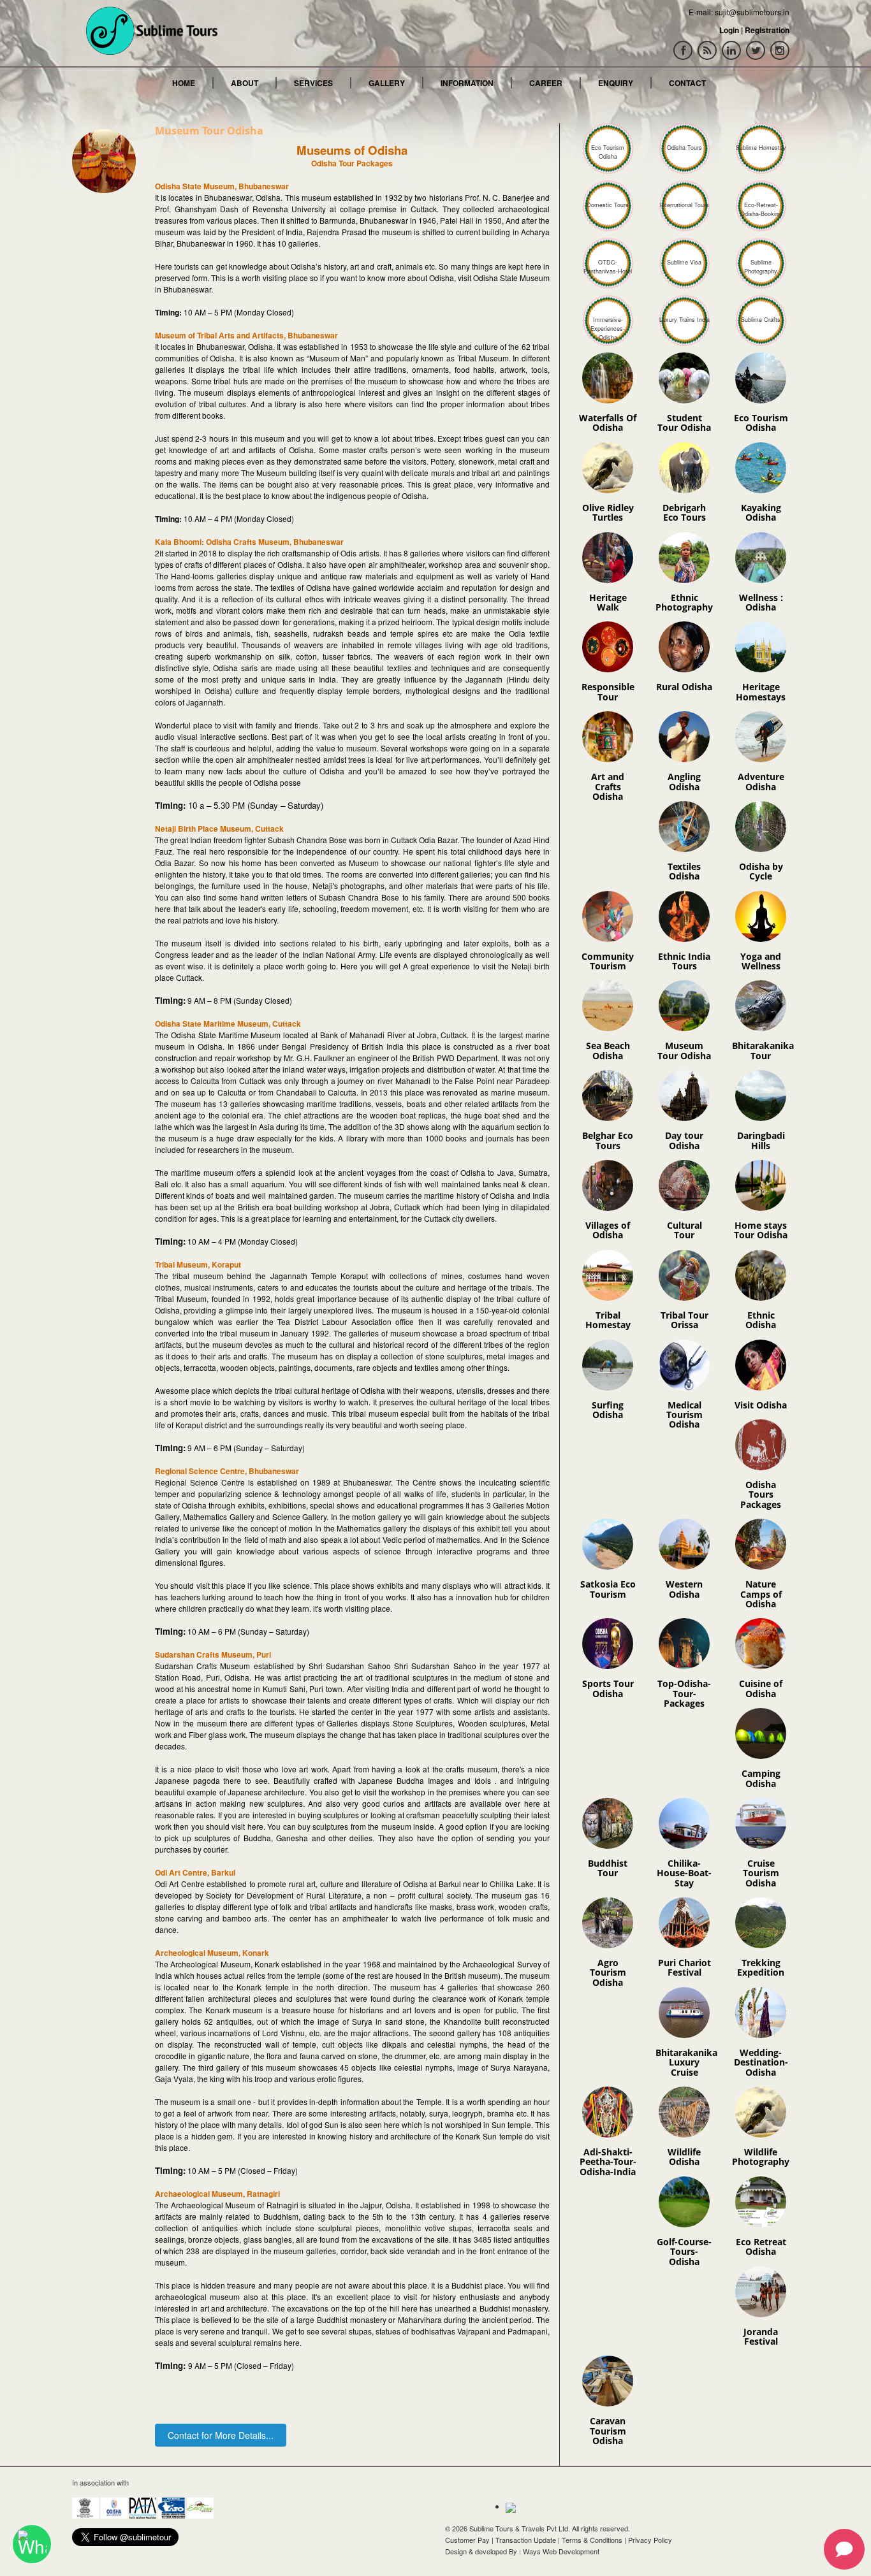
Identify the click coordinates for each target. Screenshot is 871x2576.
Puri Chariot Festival (684, 1967)
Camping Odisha (761, 1778)
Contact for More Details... (221, 2435)
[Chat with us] (32, 2544)
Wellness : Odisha (761, 602)
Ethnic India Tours (684, 961)
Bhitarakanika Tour (763, 1050)
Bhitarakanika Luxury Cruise (686, 2062)
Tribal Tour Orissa (684, 1320)
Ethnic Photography (684, 602)
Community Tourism (608, 961)
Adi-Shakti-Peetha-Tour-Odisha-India (608, 2162)
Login (729, 30)
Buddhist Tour (608, 1868)
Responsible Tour (608, 691)
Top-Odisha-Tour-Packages (684, 1693)
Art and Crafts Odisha (608, 786)
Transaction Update (526, 2540)
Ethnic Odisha (761, 1320)
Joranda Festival (761, 2336)
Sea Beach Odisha (608, 1050)
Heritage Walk (608, 602)
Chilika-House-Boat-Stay (684, 1873)
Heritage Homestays (761, 691)
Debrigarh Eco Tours (684, 512)
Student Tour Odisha (684, 423)
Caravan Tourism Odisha (608, 2431)
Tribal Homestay (608, 1320)
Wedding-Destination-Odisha (761, 2062)
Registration (767, 30)
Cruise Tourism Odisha (761, 1873)
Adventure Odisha (761, 781)
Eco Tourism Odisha (761, 423)
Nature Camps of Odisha (761, 1594)
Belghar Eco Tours (608, 1140)
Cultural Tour (684, 1230)
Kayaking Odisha (761, 512)
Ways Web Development (561, 2551)
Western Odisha (684, 1589)
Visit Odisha (761, 1405)
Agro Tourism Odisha (608, 1972)
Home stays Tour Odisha (761, 1230)
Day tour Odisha (684, 1140)
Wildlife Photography (761, 2157)
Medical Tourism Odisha (684, 1415)
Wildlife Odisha (684, 2157)
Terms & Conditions (592, 2540)
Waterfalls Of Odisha (608, 423)
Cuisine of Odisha (761, 1688)
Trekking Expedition (761, 1967)
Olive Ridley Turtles (608, 512)
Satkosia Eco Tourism (608, 1589)
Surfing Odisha (608, 1410)
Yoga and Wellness (761, 961)
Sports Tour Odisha (608, 1688)
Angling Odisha (684, 781)
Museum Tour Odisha (684, 1050)
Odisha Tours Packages (761, 1494)
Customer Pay (467, 2540)
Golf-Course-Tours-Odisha (684, 2252)
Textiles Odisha (684, 871)
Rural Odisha (684, 687)
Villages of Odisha (608, 1230)
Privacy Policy (650, 2540)
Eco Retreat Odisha (761, 2247)
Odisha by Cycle (761, 871)
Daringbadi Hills (761, 1140)
